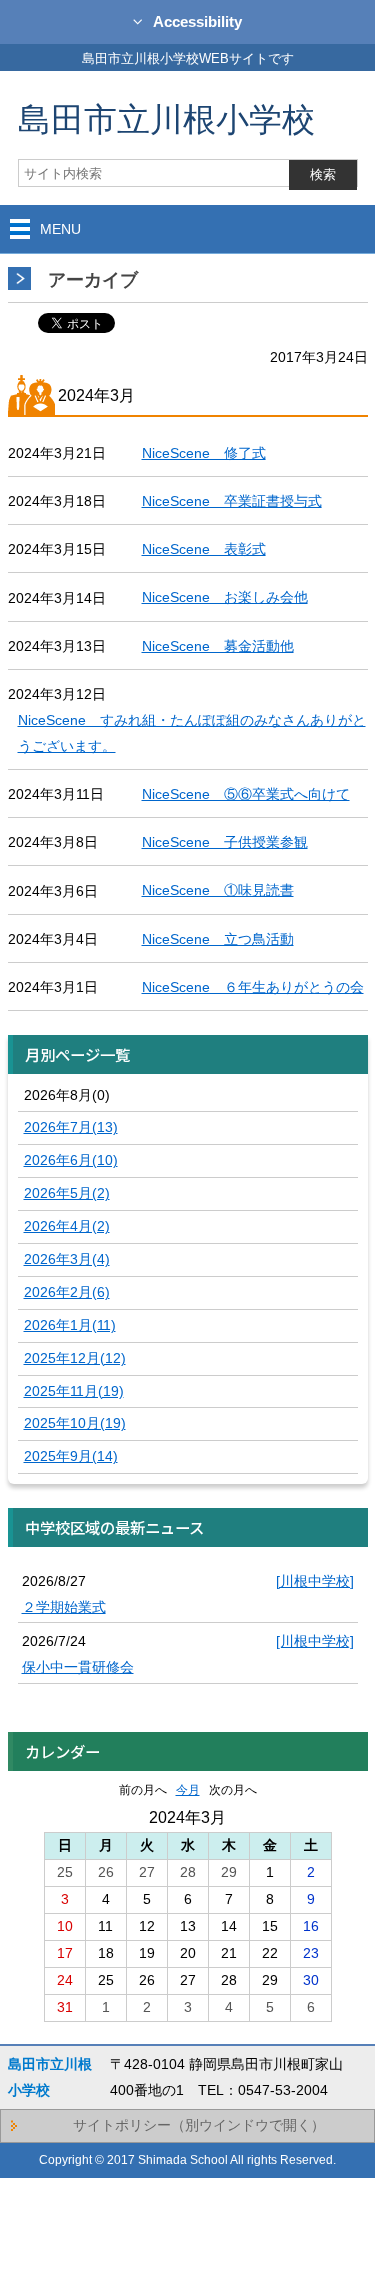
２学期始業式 (64, 1607)
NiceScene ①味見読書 (218, 890)
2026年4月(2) (67, 1226)
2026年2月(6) (67, 1292)
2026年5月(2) (67, 1193)
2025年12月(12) (75, 1358)
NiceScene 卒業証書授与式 (232, 501)
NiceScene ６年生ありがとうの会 (253, 987)
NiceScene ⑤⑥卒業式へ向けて (246, 794)
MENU (60, 229)
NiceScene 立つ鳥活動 (218, 939)
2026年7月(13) (71, 1127)
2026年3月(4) (67, 1259)
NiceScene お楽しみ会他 (225, 597)
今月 (188, 1790)
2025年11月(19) (74, 1391)
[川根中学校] (315, 1581)
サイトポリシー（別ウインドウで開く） (199, 2125)
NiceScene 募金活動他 (218, 646)
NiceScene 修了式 (204, 453)
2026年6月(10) (71, 1160)
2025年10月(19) (75, 1423)
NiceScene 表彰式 (204, 549)
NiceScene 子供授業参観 (225, 842)
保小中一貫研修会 (78, 1667)
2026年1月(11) (70, 1325)
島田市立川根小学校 (166, 118)
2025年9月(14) (71, 1456)
